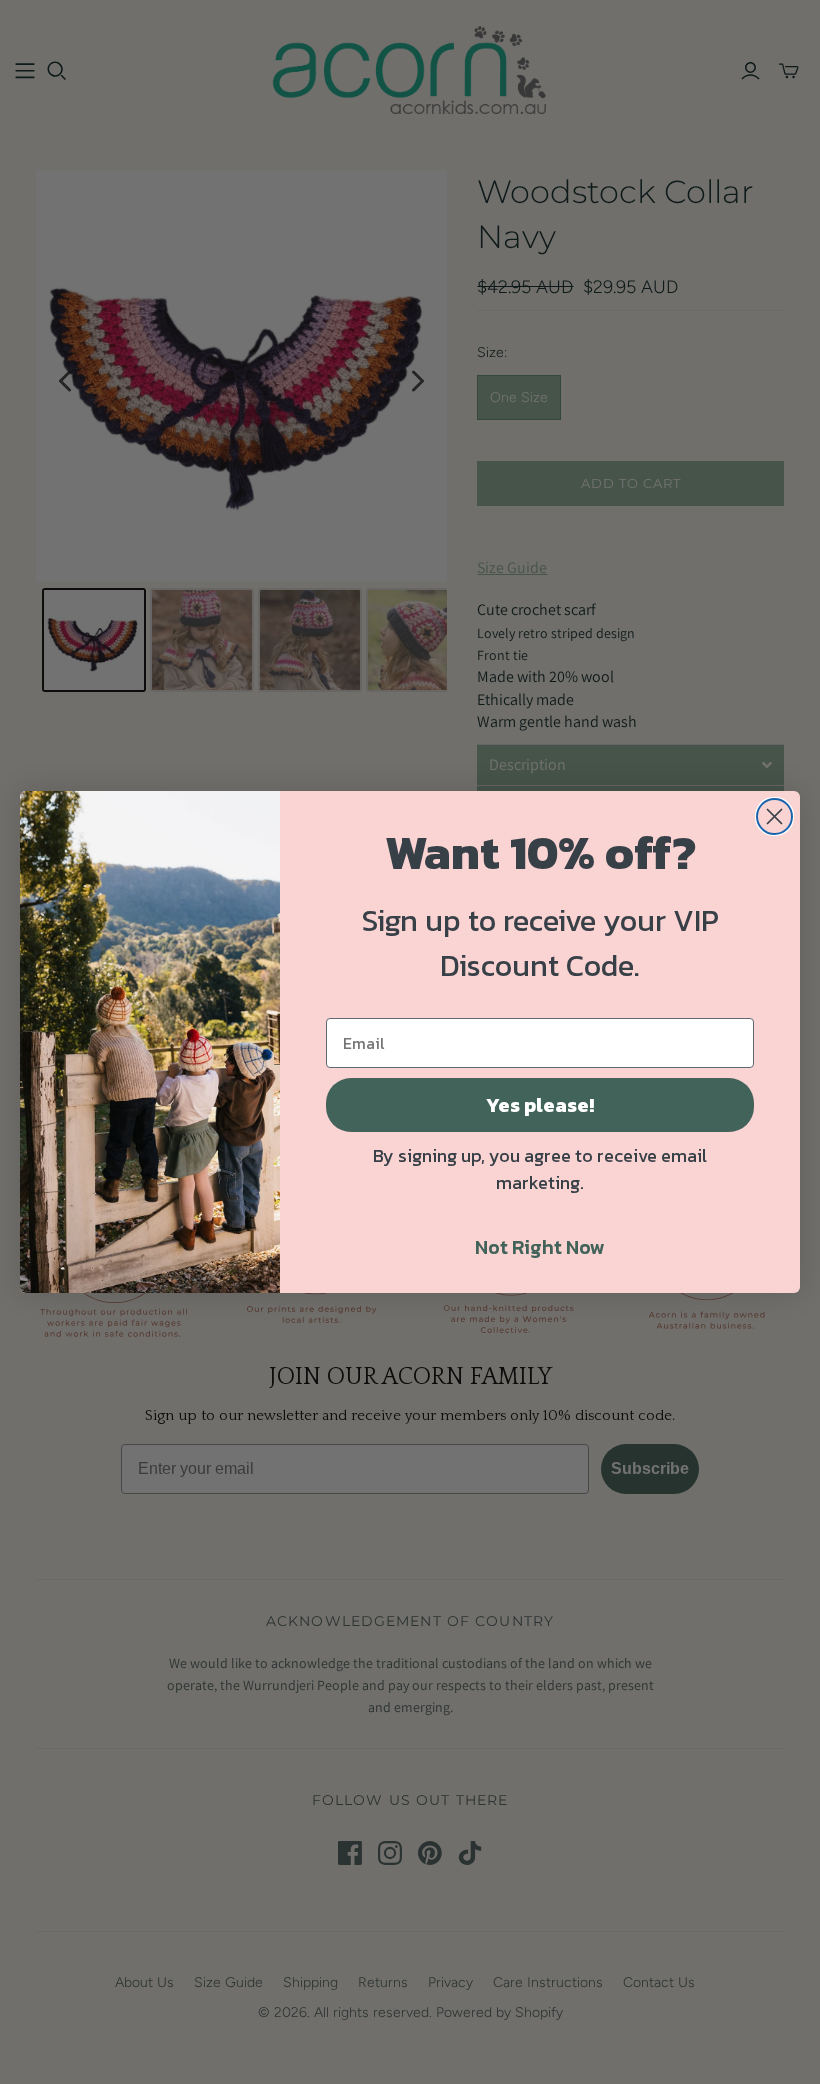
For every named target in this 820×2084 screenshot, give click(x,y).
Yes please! (540, 1105)
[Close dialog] (774, 816)
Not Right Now (540, 1247)
